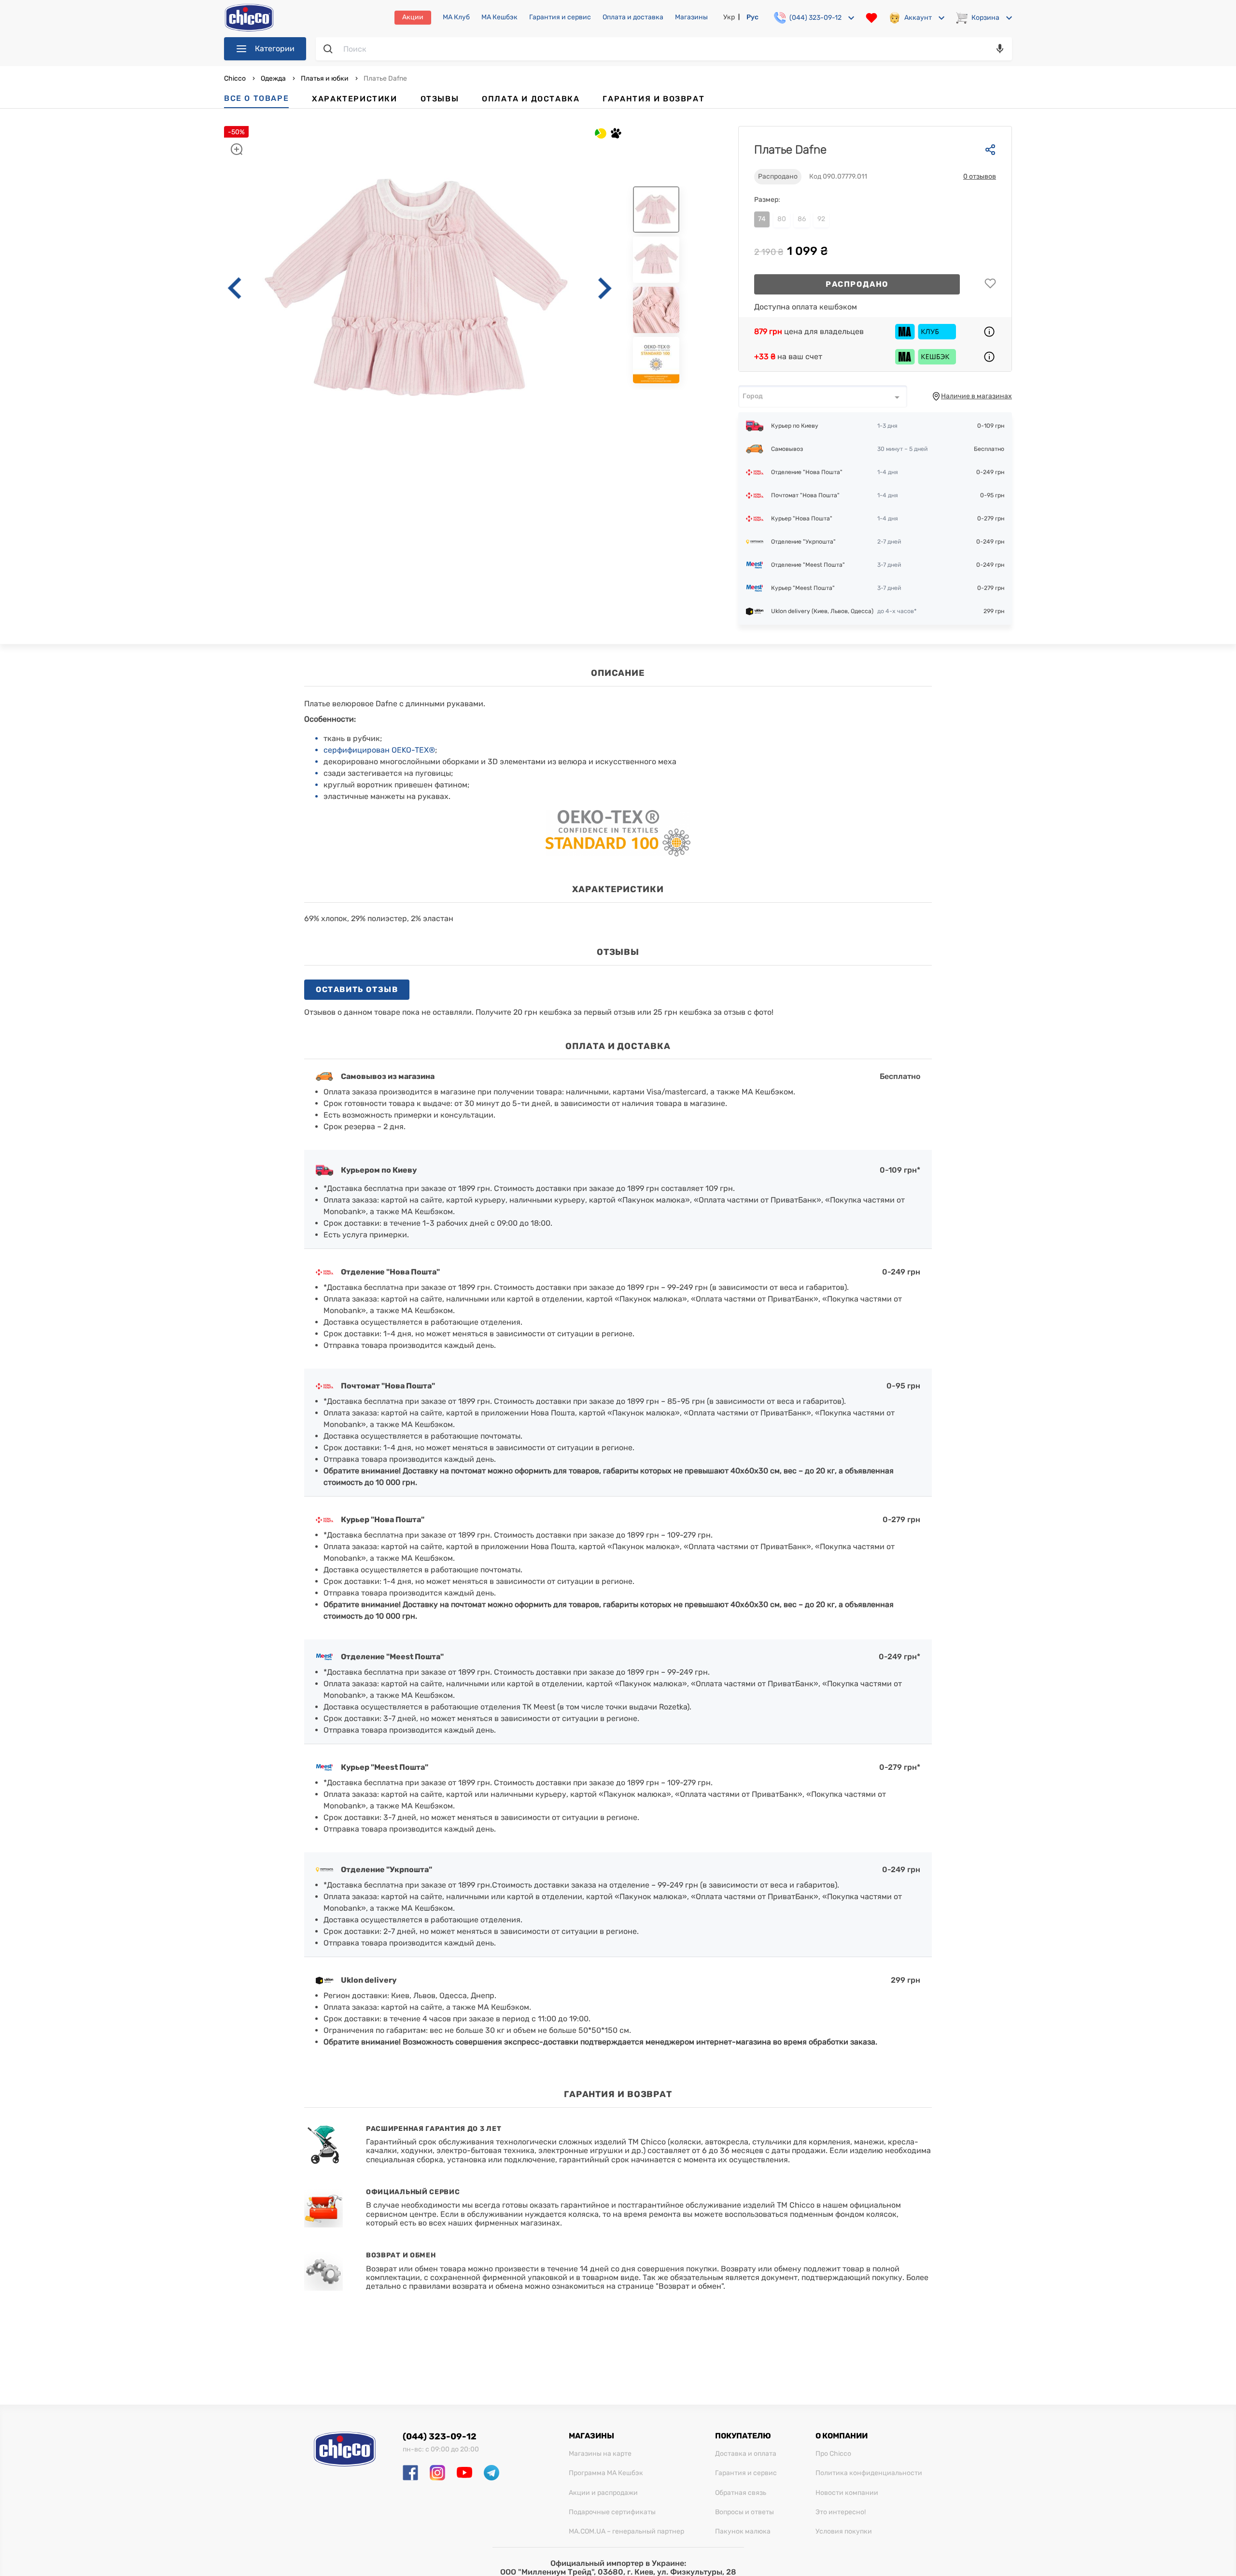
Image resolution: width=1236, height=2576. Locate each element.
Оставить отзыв (357, 989)
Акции (413, 17)
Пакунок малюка (743, 2532)
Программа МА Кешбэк (606, 2473)
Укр (729, 17)
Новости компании (847, 2493)
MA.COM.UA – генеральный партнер (626, 2532)
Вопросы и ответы (744, 2512)
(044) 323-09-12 (440, 2436)
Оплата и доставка (633, 17)
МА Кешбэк (499, 17)
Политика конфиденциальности (869, 2473)
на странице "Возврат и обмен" (665, 2286)
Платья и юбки (325, 78)
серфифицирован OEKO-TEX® (379, 750)
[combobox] (823, 396)
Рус (752, 17)
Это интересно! (841, 2512)
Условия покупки (844, 2532)
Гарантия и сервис (560, 17)
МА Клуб (456, 17)
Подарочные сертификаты (612, 2512)
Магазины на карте (600, 2454)
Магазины (691, 17)
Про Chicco (833, 2454)
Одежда (273, 78)
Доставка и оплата (746, 2454)
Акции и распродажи (603, 2493)
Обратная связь (741, 2493)
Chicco (236, 78)
